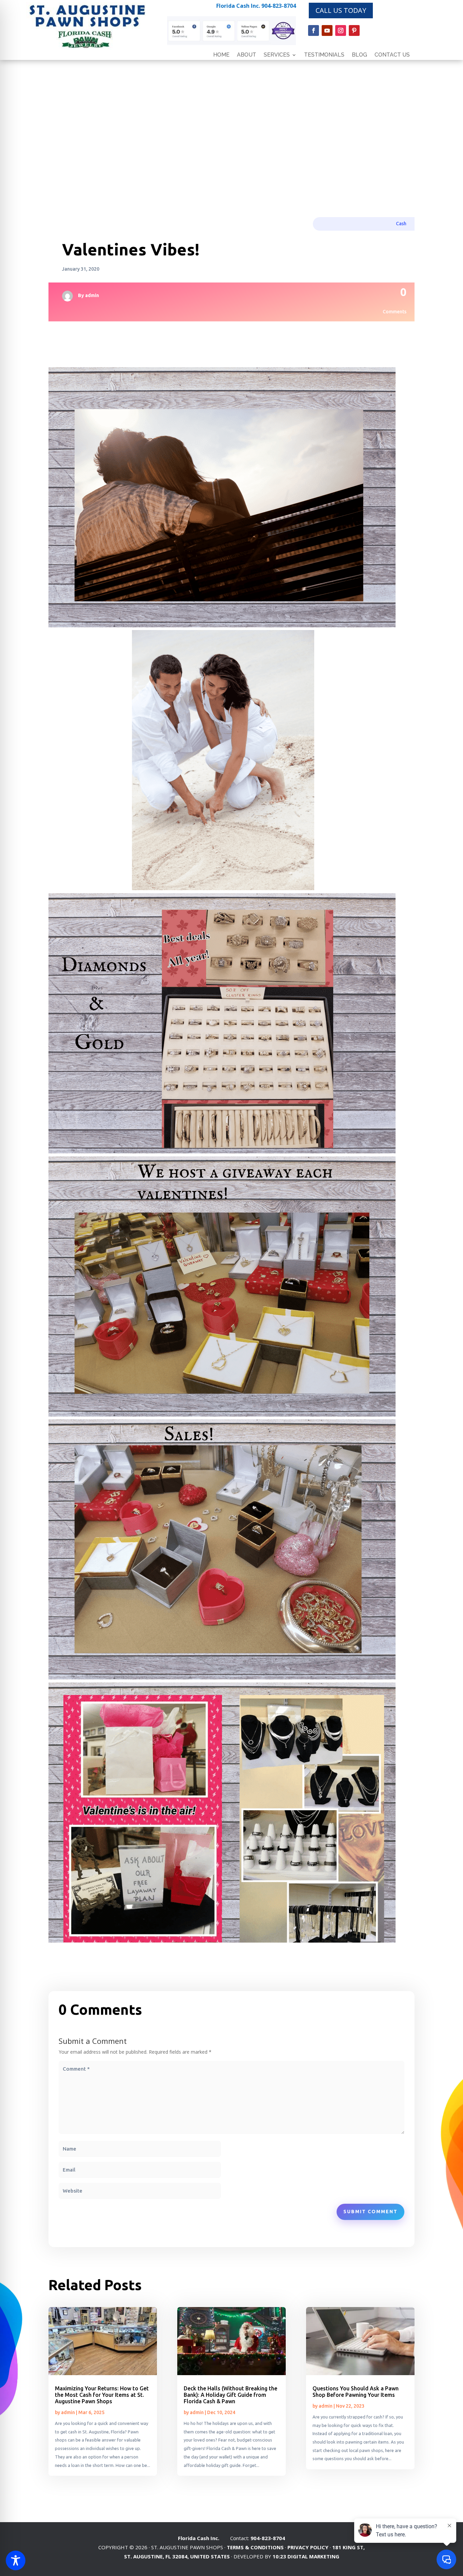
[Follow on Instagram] (341, 30)
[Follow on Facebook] (314, 30)
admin (92, 295)
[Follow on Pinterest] (354, 30)
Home (221, 55)
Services (277, 55)
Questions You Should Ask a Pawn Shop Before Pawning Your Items (356, 2392)
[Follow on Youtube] (327, 30)
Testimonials (324, 55)
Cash (401, 224)
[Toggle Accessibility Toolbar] (16, 2560)
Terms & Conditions (255, 2547)
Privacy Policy (308, 2547)
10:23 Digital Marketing (306, 2556)
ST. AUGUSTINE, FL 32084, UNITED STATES (177, 2556)
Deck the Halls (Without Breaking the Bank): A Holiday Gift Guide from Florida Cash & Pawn (230, 2395)
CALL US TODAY (341, 10)
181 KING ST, (348, 2547)
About (247, 55)
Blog (359, 55)
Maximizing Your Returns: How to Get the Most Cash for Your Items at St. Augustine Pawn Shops (102, 2395)
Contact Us (392, 55)
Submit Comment (370, 2212)
